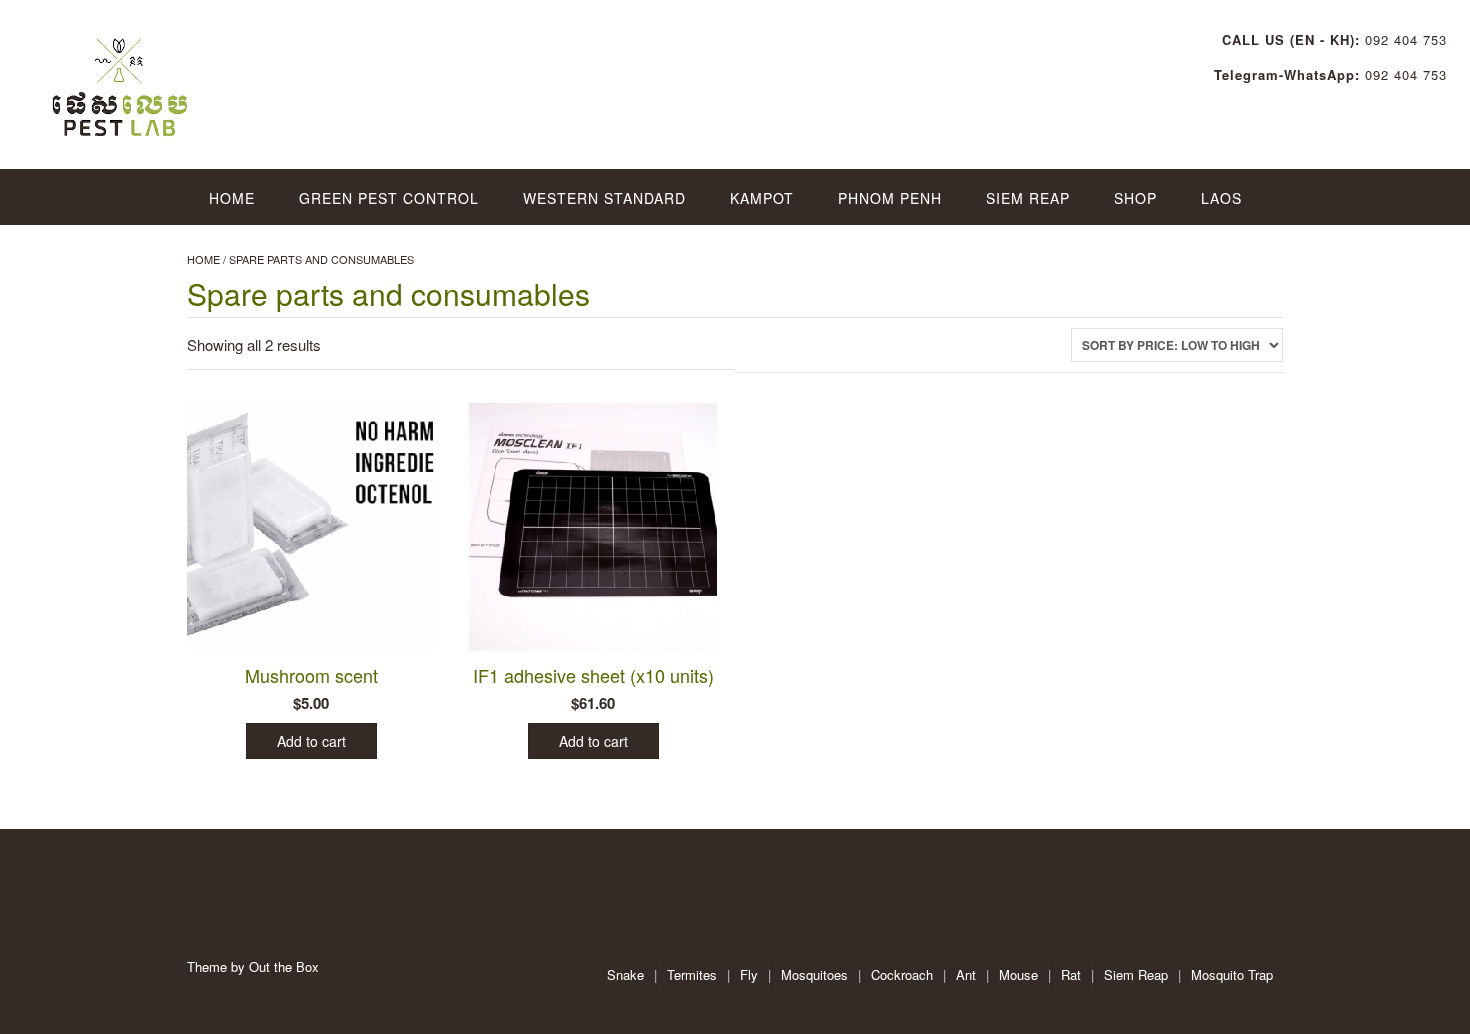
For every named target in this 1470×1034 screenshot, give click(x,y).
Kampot (762, 198)
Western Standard (604, 198)
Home (232, 198)
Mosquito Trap (1232, 974)
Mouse (1018, 974)
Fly (749, 974)
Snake (625, 974)
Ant (966, 974)
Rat (1071, 974)
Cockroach (902, 974)
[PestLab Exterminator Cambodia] (122, 79)
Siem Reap (1028, 198)
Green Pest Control (389, 198)
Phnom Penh (890, 198)
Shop (1135, 198)
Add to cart (311, 741)
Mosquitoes (814, 974)
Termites (692, 974)
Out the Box (284, 966)
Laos (1221, 198)
